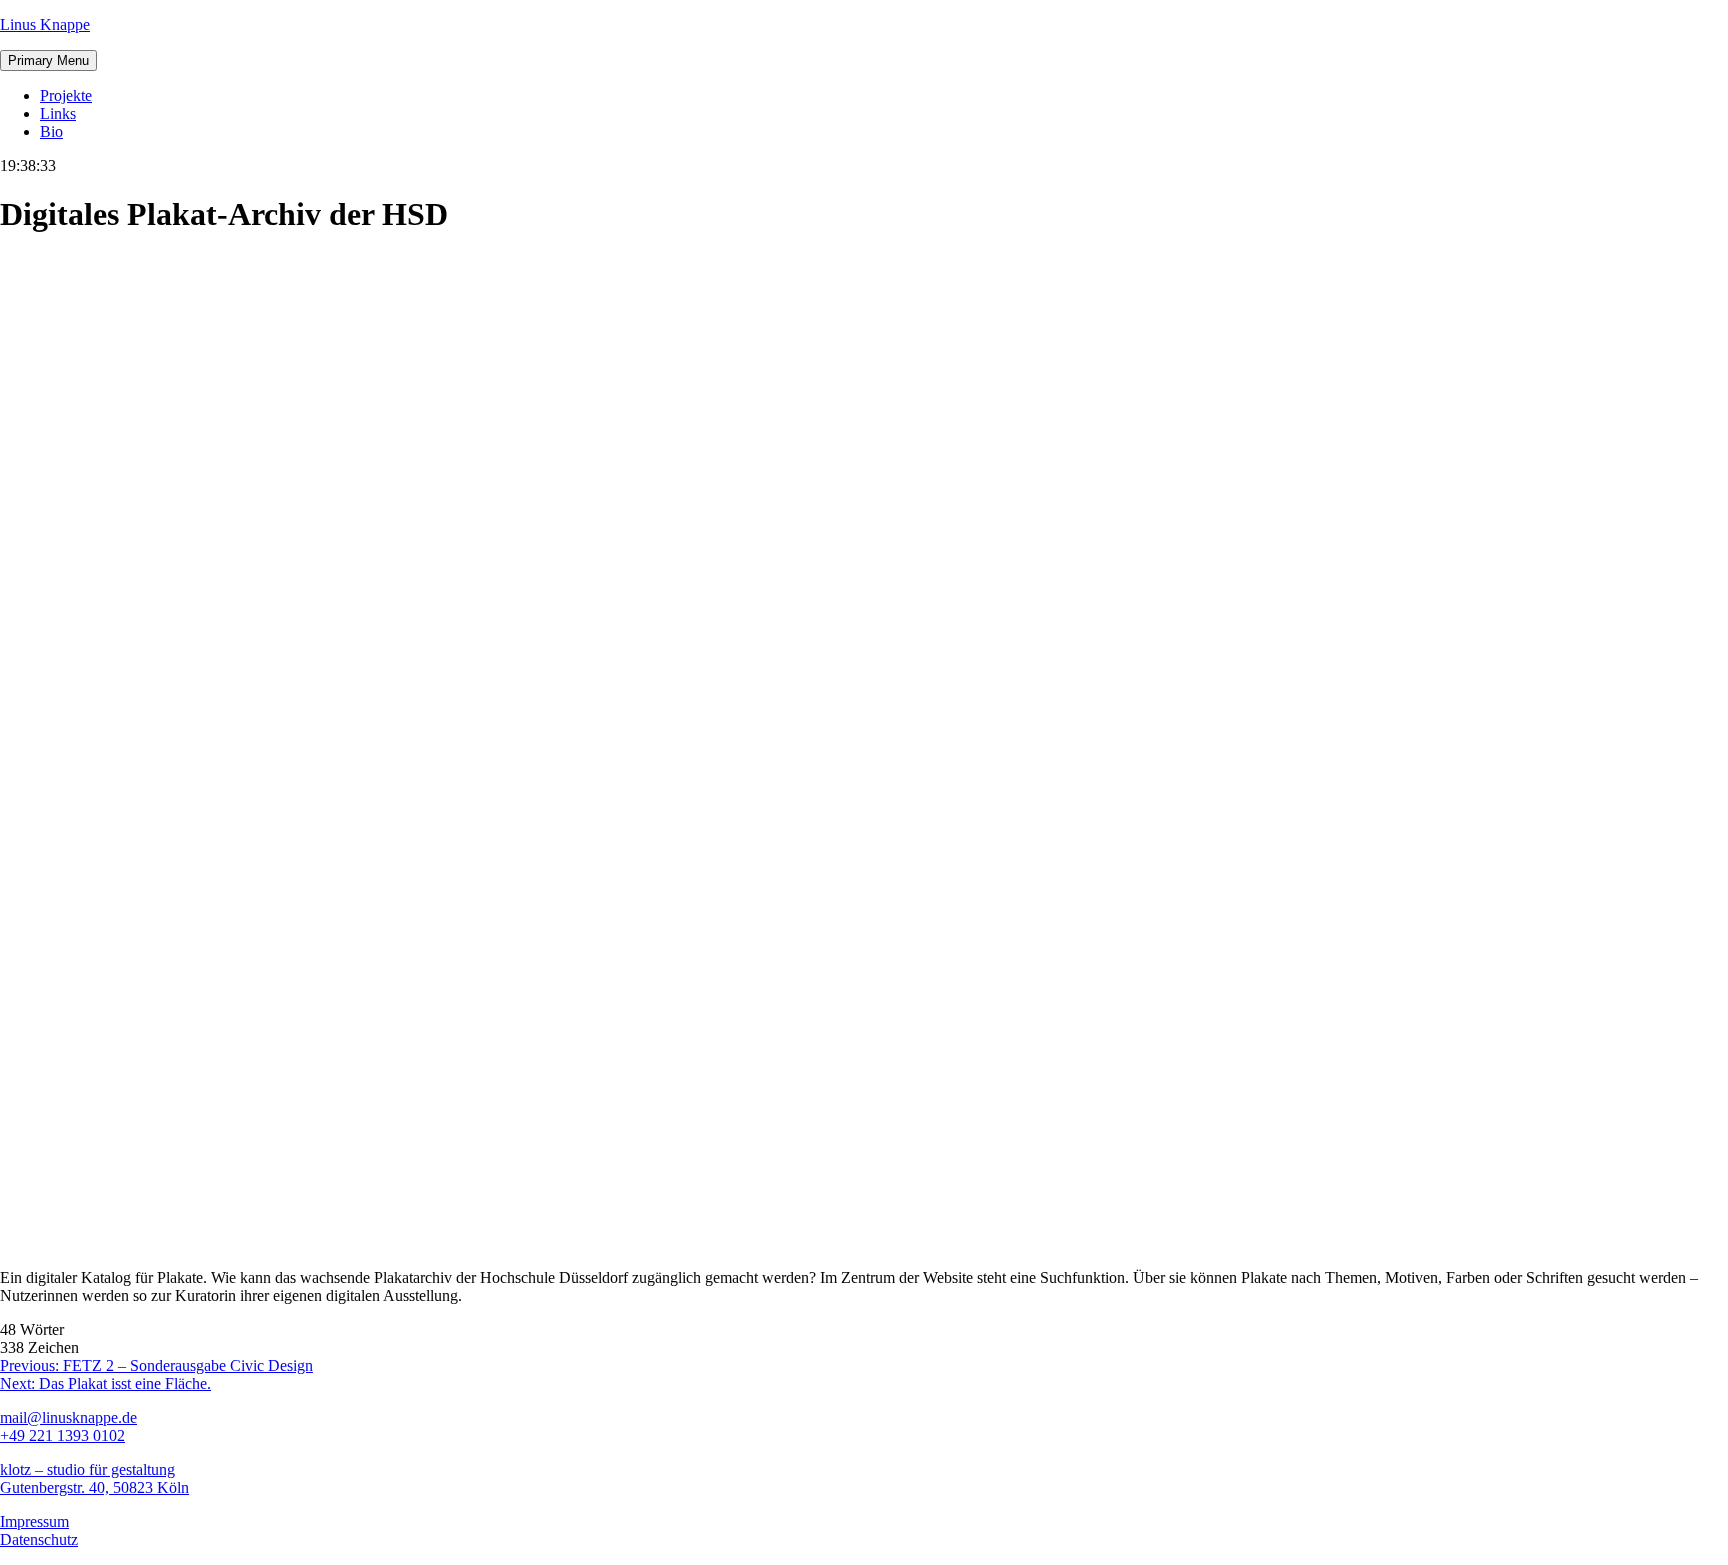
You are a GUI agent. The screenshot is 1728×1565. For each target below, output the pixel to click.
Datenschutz (39, 1539)
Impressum (34, 1521)
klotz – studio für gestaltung (87, 1469)
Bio (51, 131)
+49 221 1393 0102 (62, 1435)
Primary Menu (48, 60)
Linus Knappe (45, 24)
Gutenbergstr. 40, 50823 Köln (94, 1487)
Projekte (66, 95)
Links (58, 113)
